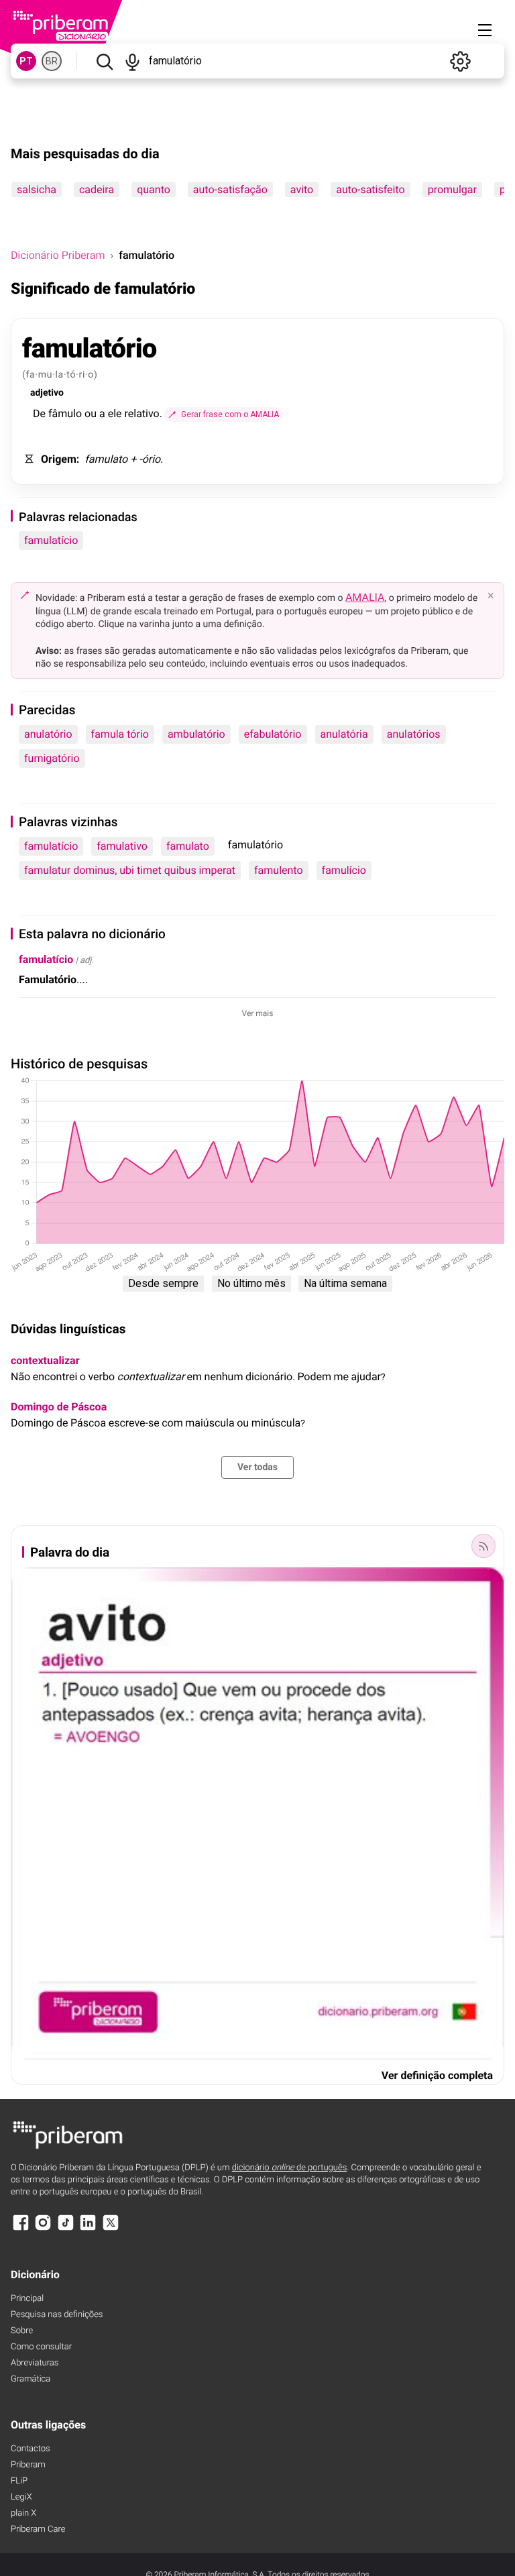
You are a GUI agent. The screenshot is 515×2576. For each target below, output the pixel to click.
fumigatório (52, 758)
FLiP (19, 2481)
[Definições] (460, 61)
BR (52, 61)
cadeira (97, 189)
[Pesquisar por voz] (133, 61)
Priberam (28, 2465)
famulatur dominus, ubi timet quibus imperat (130, 870)
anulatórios (414, 734)
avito (302, 189)
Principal (27, 2299)
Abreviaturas (35, 2363)
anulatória (344, 734)
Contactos (31, 2449)
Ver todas (257, 1467)
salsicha (37, 189)
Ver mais (258, 1013)
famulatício (51, 540)
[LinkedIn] (88, 2229)
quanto (154, 189)
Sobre (22, 2331)
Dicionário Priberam (58, 255)
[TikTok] (66, 2229)
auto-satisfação (230, 189)
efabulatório (273, 734)
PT (26, 61)
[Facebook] (21, 2229)
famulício (344, 870)
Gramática (31, 2379)
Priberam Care (38, 2529)
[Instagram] (43, 2229)
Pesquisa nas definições (57, 2315)
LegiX (21, 2497)
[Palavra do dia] (483, 1546)
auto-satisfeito (370, 189)
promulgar (452, 189)
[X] (111, 2229)
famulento (279, 870)
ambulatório (196, 734)
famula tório (120, 734)
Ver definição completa (437, 2075)
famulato (188, 846)
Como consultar (41, 2347)
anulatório (48, 734)
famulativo (122, 846)
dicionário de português (290, 2168)
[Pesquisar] (104, 61)
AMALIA (365, 597)
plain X (23, 2513)
